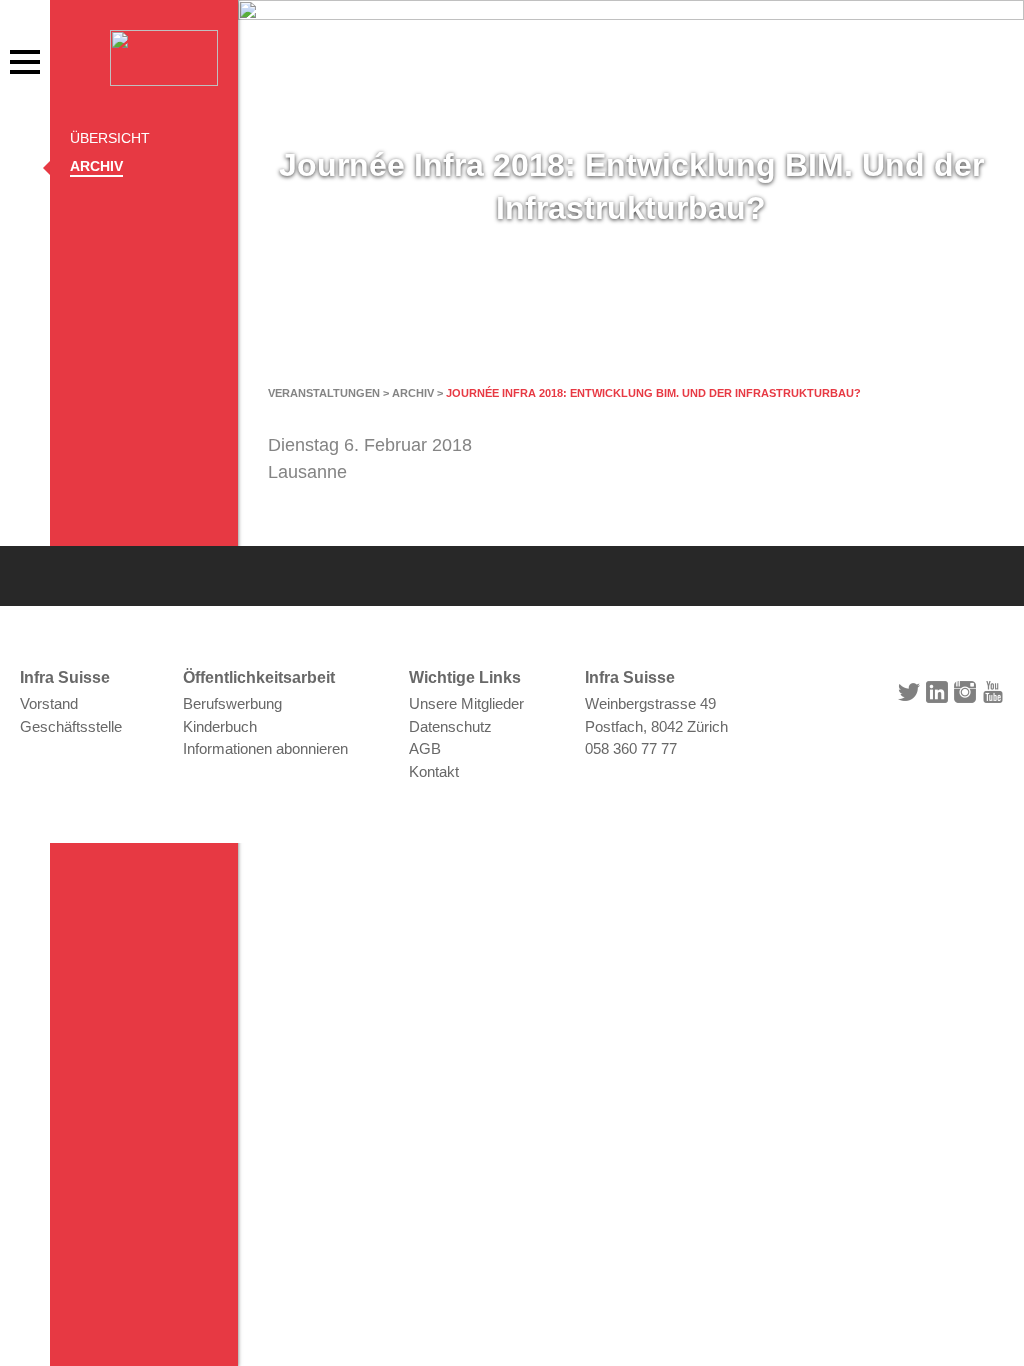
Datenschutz (450, 726)
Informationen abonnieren (265, 748)
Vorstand (49, 703)
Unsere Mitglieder (466, 703)
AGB (425, 748)
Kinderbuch (220, 726)
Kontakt (434, 771)
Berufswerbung (232, 703)
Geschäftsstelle (71, 726)
